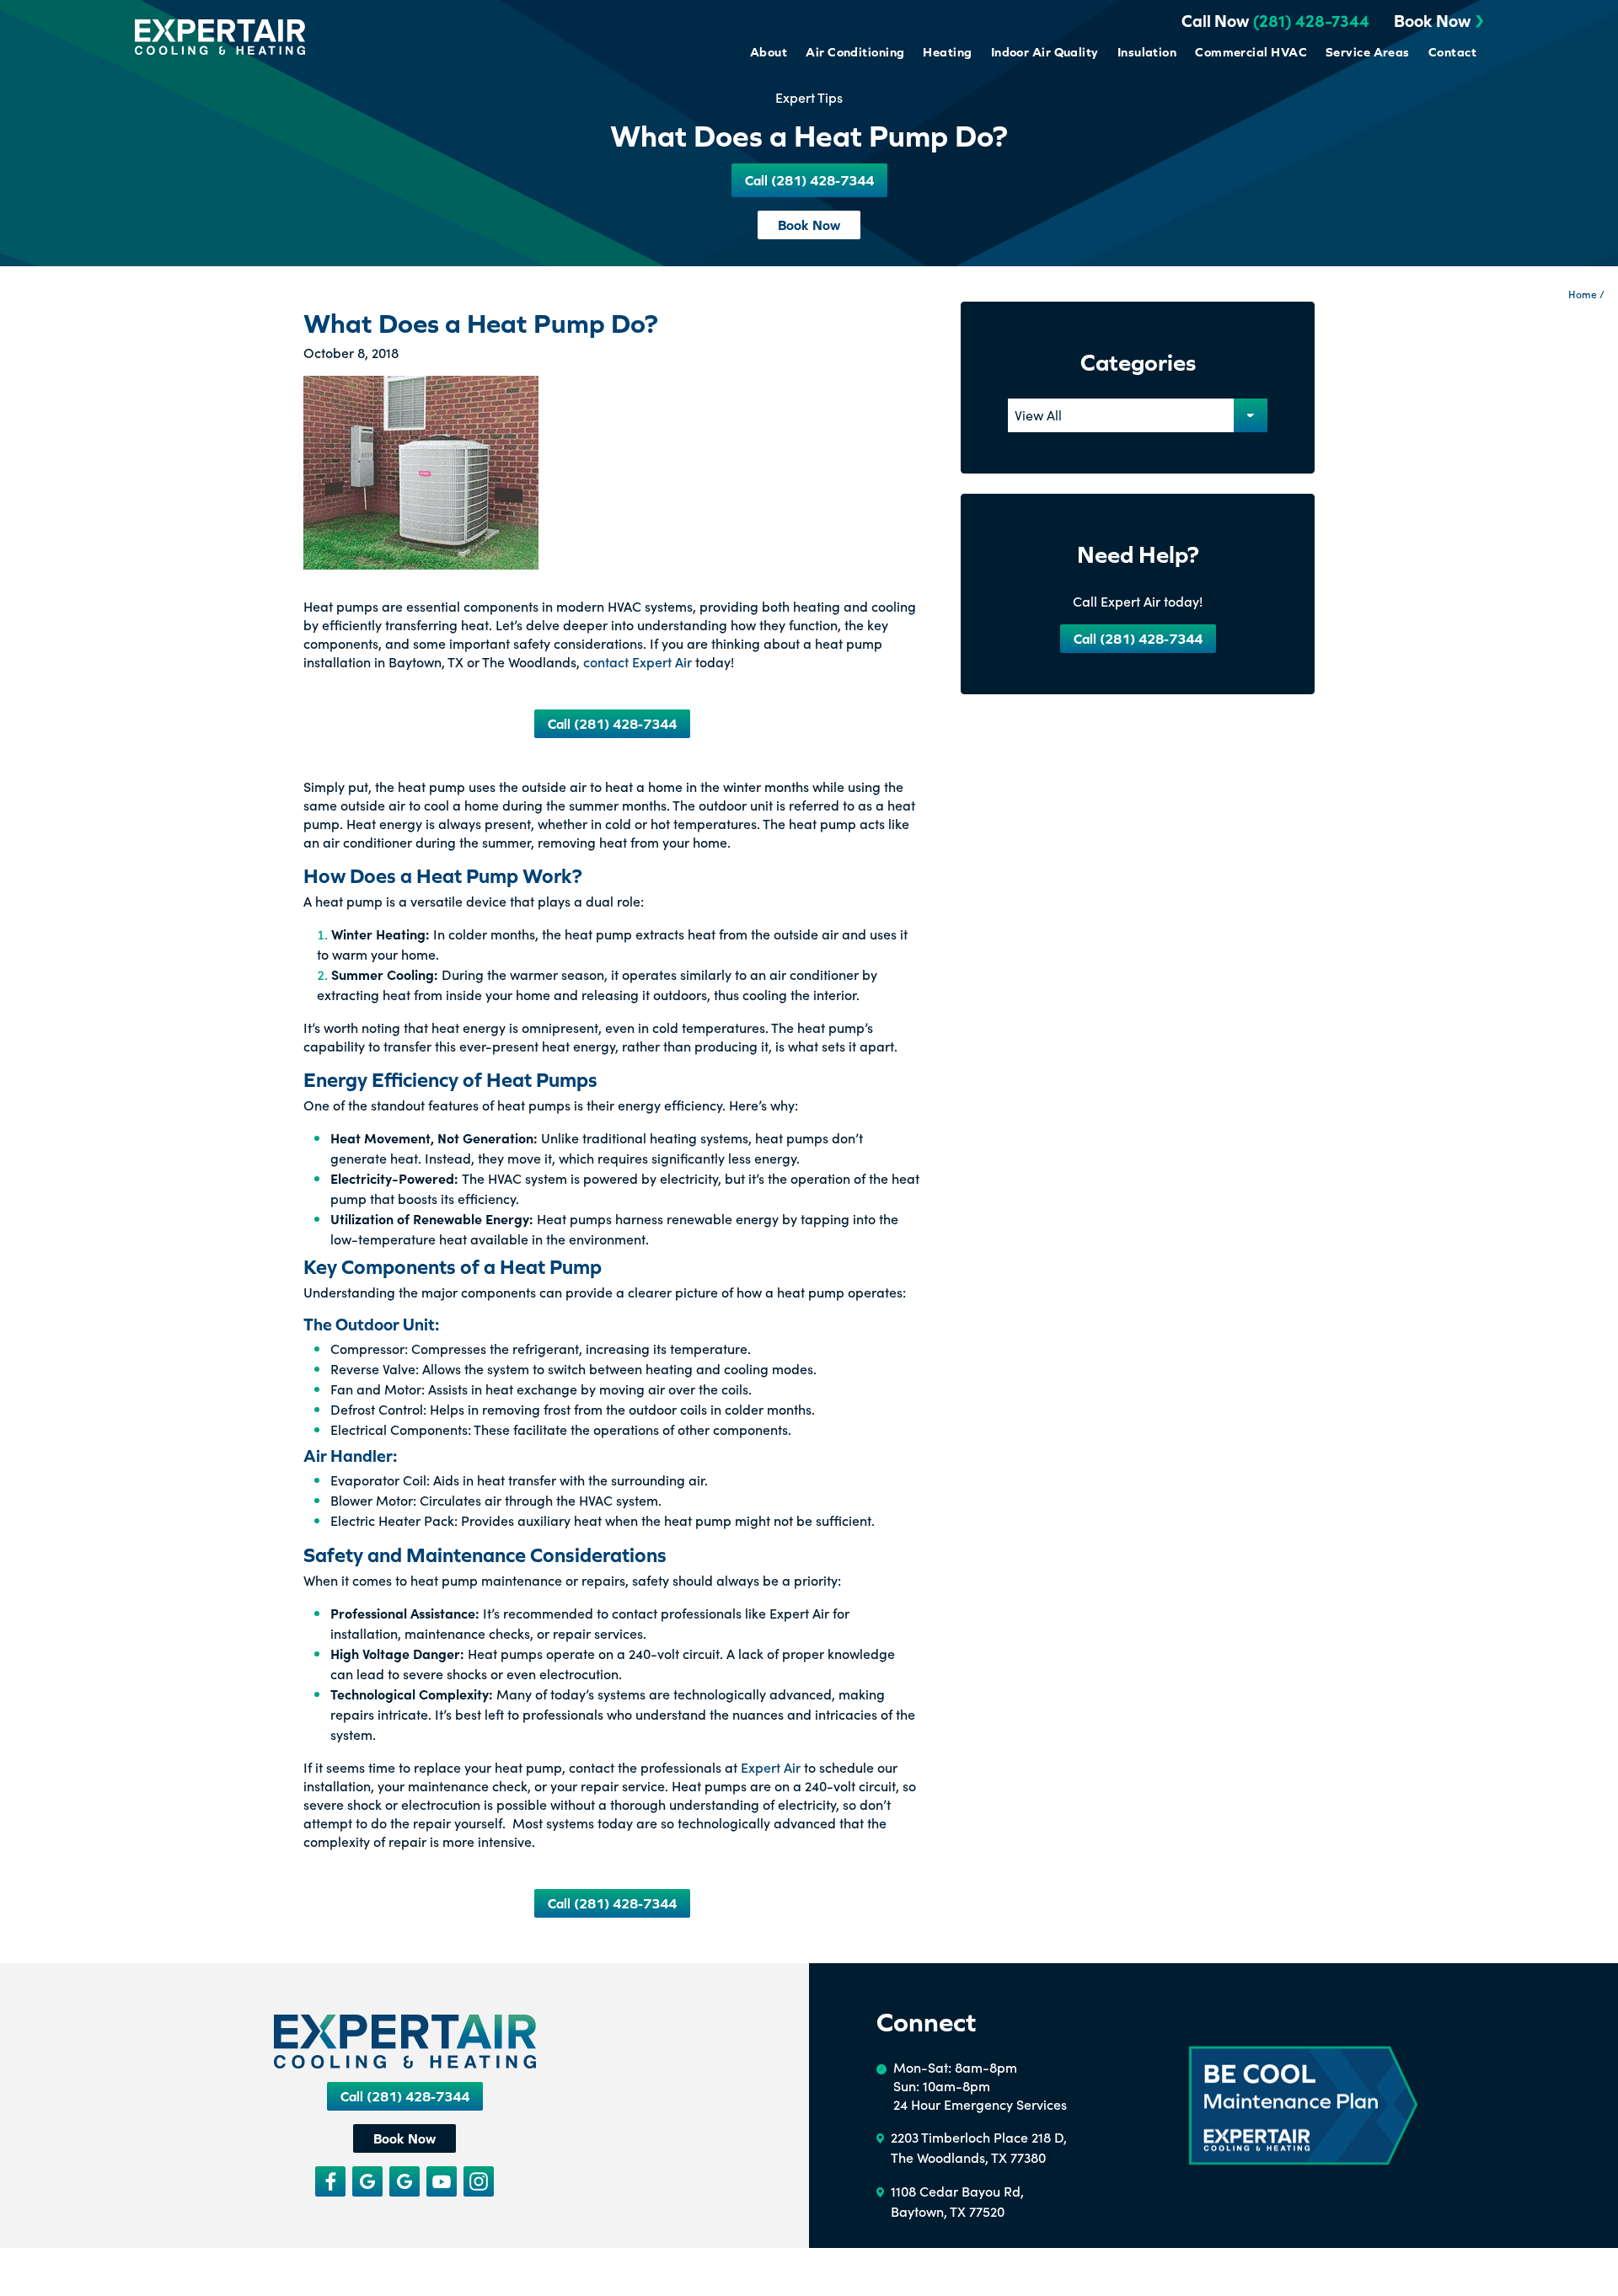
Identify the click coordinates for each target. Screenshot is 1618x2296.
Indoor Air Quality (1045, 52)
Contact (1452, 52)
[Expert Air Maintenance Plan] (1303, 2106)
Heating (947, 52)
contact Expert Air (638, 661)
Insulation (1147, 52)
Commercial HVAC (1251, 52)
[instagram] (479, 2181)
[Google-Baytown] (404, 2181)
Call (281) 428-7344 (612, 724)
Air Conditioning (855, 52)
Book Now (1432, 21)
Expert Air (771, 1767)
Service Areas (1368, 52)
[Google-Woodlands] (367, 2181)
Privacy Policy (167, 2280)
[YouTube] (442, 2181)
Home (1583, 294)
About (769, 52)
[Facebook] (330, 2181)
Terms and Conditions (73, 2280)
